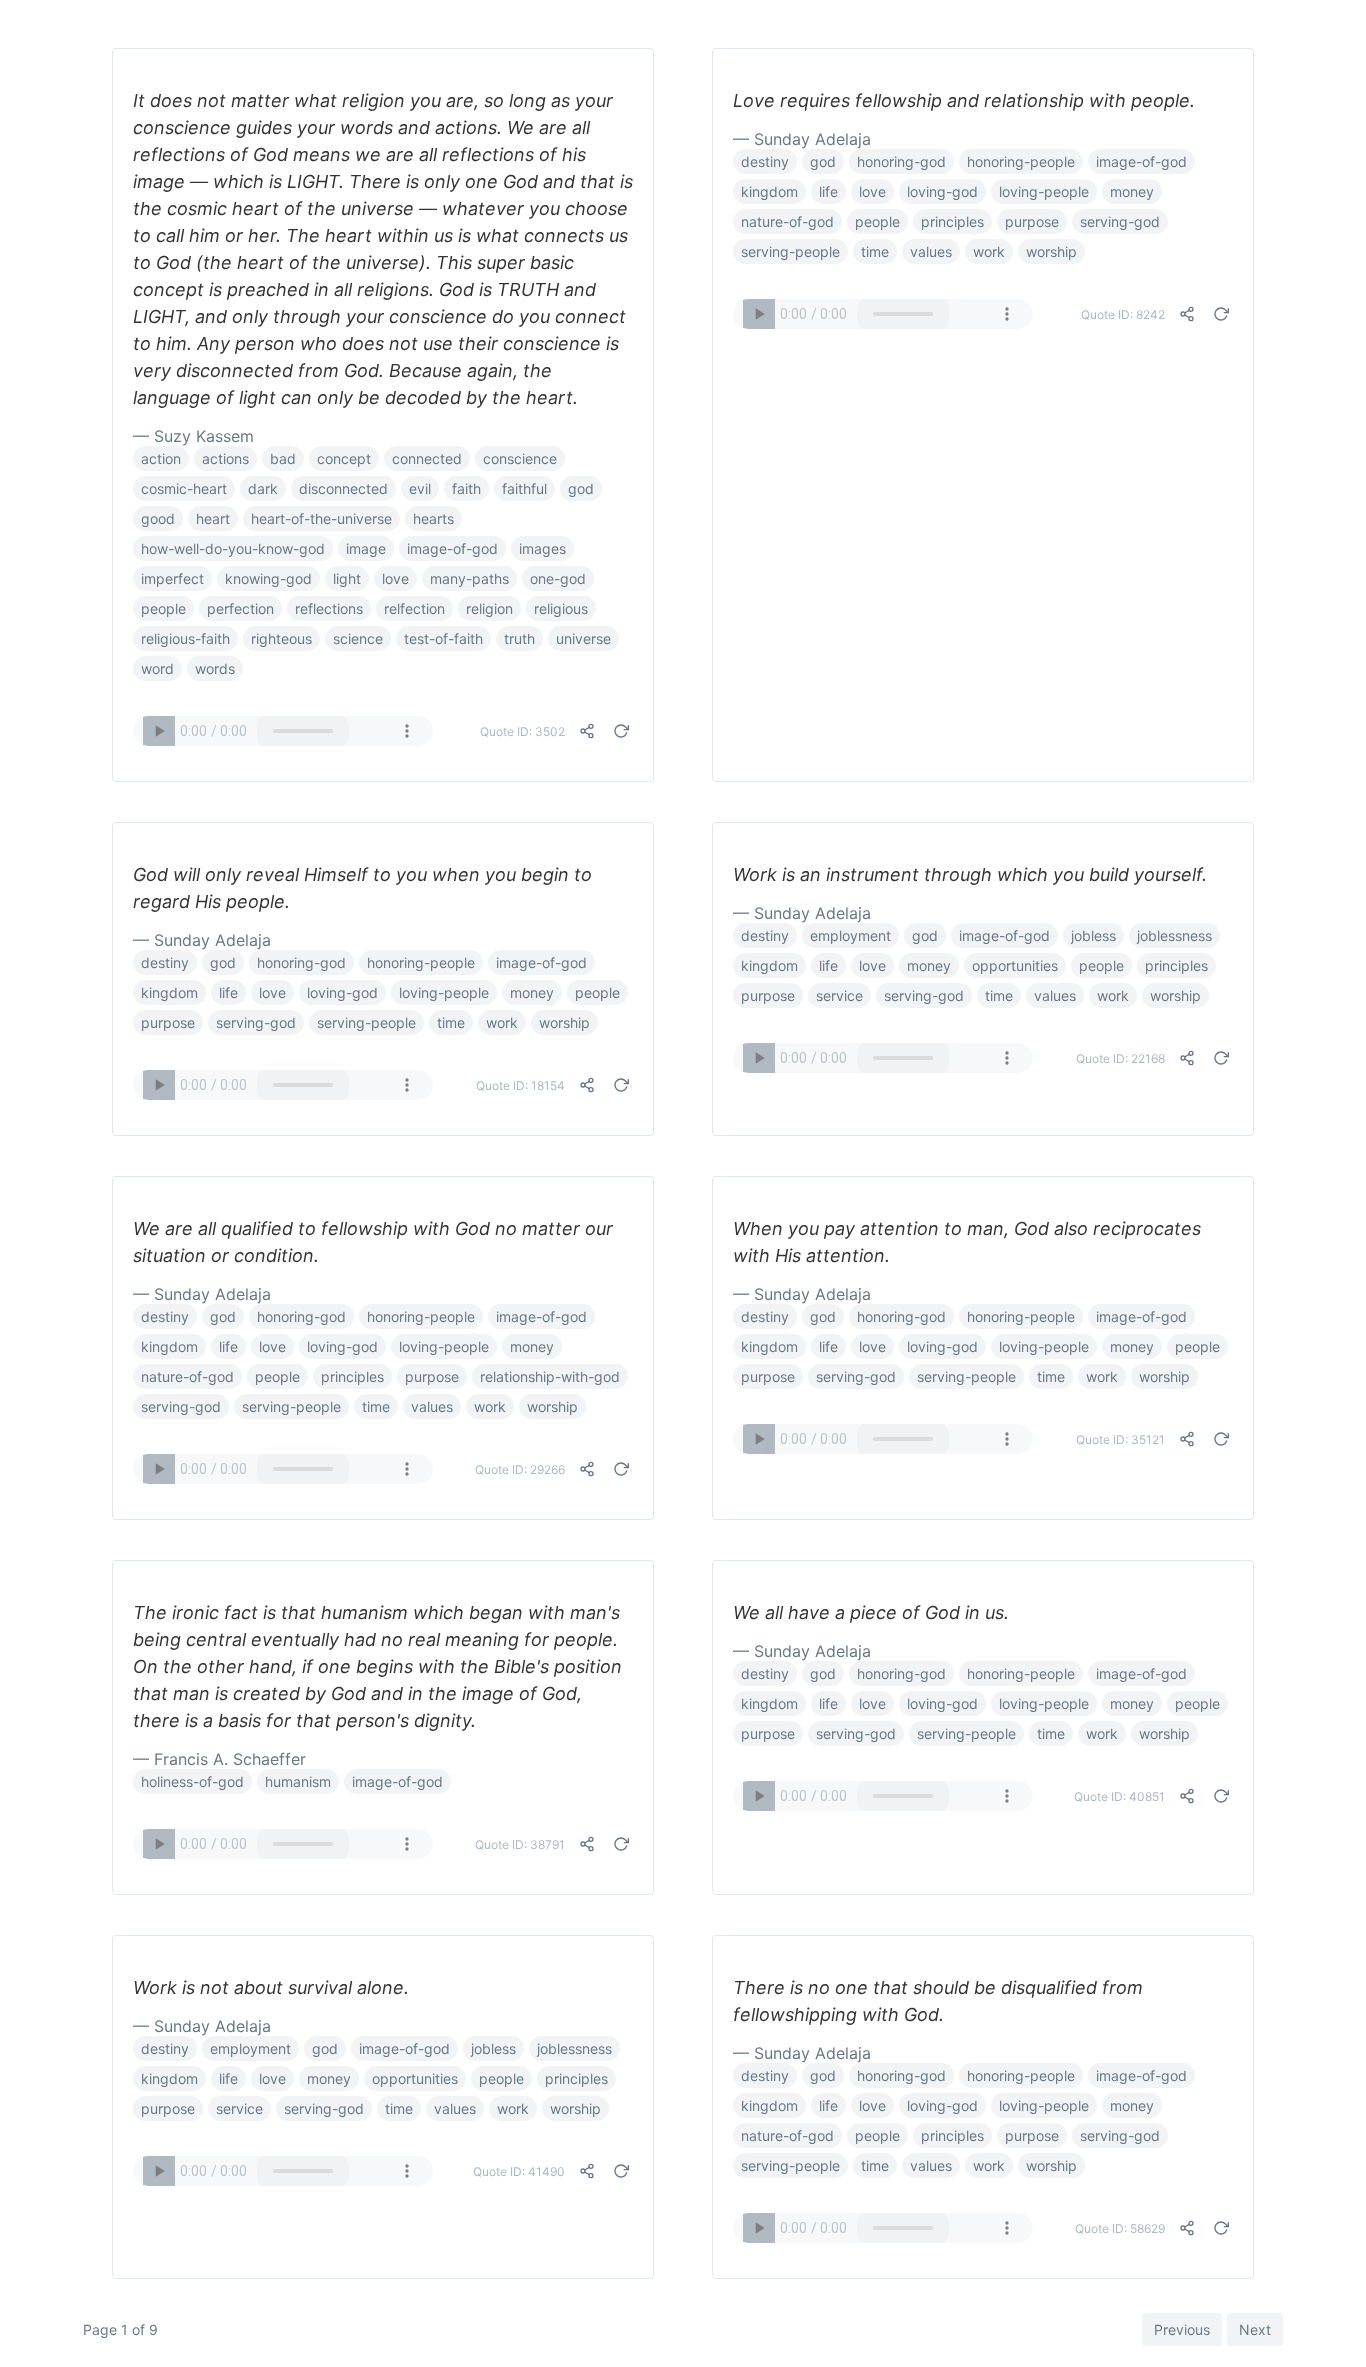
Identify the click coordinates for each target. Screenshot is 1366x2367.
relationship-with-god (550, 1376)
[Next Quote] (621, 731)
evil (420, 488)
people (163, 608)
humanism (298, 1781)
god (581, 488)
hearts (433, 518)
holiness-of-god (192, 1781)
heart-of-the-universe (321, 518)
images (542, 548)
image (366, 548)
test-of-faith (443, 638)
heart (213, 518)
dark (263, 488)
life (828, 191)
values (931, 251)
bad (283, 458)
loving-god (942, 191)
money (1132, 191)
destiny (765, 161)
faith (466, 488)
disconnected (343, 488)
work (989, 251)
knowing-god (268, 578)
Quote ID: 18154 (520, 1085)
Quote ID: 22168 (1120, 1058)
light (347, 578)
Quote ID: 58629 (1120, 2228)
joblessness (1174, 935)
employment (850, 935)
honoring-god (901, 161)
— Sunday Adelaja (802, 139)
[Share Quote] (587, 731)
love (395, 578)
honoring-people (1021, 161)
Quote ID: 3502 (522, 731)
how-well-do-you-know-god (233, 548)
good (158, 518)
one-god (558, 578)
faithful (524, 488)
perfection (240, 608)
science (358, 638)
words (215, 668)
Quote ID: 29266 (520, 1469)
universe (583, 638)
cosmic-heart (184, 488)
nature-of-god (787, 221)
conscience (520, 458)
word (157, 668)
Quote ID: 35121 (1120, 1439)
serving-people (790, 251)
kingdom (769, 191)
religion (489, 608)
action (161, 458)
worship (1051, 251)
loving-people (1044, 191)
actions (225, 458)
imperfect (172, 578)
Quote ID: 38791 (520, 1844)
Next (1255, 2329)
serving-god (1120, 221)
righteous (281, 638)
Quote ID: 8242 (1123, 314)
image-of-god (452, 548)
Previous (1182, 2329)
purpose (1032, 221)
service (839, 995)
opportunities (1015, 965)
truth (519, 638)
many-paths (469, 578)
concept (344, 458)
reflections (329, 608)
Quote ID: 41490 (519, 2171)
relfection (414, 608)
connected (427, 458)
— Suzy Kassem (193, 436)
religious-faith (185, 638)
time (875, 251)
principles (952, 221)
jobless (1093, 935)
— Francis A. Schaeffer (219, 1759)
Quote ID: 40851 (1119, 1796)
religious (561, 608)
